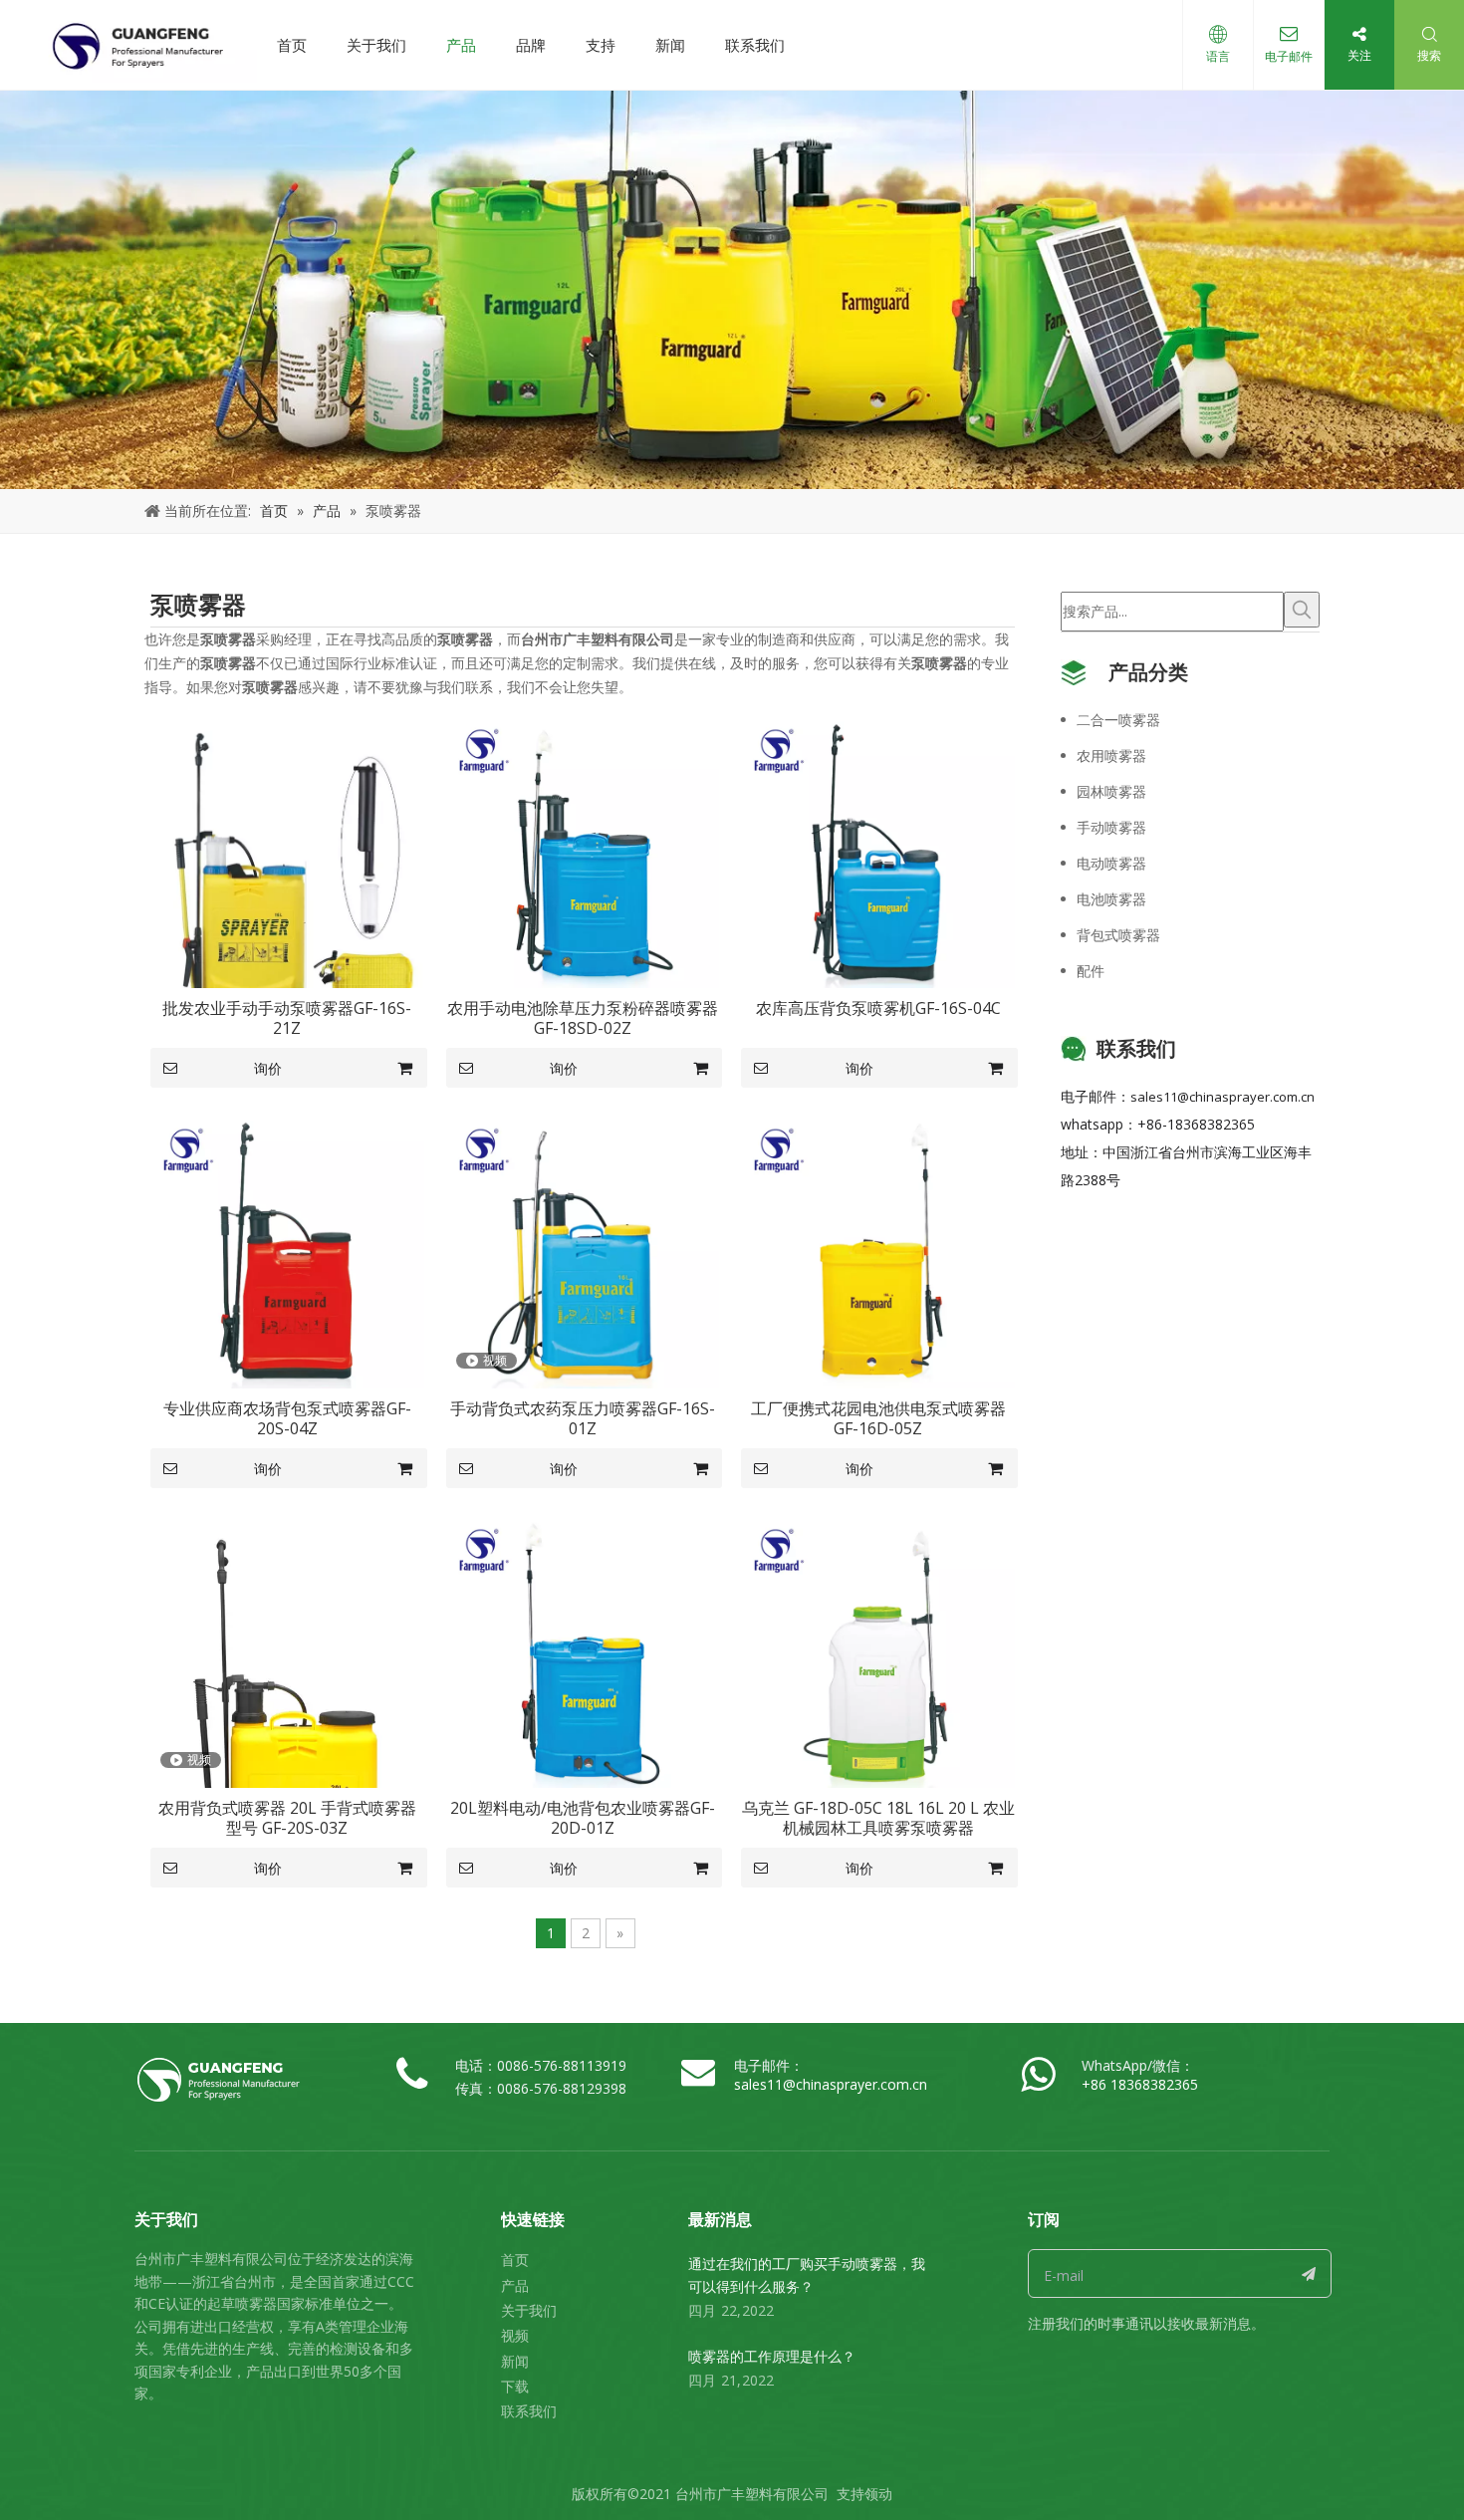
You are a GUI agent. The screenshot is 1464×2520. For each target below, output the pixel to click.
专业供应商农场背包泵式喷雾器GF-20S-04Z (287, 1418)
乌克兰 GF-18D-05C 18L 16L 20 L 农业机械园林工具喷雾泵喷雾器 (878, 1818)
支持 (601, 45)
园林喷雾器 (1111, 791)
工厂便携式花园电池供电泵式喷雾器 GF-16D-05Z (878, 1418)
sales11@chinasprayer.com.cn (1222, 1097)
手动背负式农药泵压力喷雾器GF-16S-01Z (583, 1418)
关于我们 (376, 45)
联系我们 (755, 45)
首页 (292, 45)
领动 (878, 2494)
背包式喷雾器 (1118, 935)
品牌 (531, 45)
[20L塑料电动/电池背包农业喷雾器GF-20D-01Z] (583, 1649)
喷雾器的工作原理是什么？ (772, 2356)
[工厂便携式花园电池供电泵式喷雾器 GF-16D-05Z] (878, 1250)
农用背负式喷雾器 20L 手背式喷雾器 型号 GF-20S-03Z (287, 1818)
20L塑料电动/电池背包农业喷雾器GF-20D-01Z (583, 1818)
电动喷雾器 (1111, 863)
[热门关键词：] (1302, 610)
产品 (461, 45)
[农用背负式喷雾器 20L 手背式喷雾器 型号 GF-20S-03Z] (287, 1718)
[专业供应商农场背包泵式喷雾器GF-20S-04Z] (287, 1250)
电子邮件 (1289, 56)
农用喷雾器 (1111, 756)
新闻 (670, 45)
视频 (515, 2335)
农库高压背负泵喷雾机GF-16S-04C (878, 1008)
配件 (1091, 971)
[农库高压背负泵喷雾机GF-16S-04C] (878, 850)
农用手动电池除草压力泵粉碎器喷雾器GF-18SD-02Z (583, 1018)
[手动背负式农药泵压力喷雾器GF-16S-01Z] (583, 1250)
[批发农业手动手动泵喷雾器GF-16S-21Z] (287, 868)
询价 (268, 1069)
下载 (515, 2386)
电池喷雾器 (1111, 899)
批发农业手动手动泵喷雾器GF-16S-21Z (287, 1018)
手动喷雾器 (1111, 827)
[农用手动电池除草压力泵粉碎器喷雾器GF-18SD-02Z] (583, 850)
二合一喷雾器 (1118, 720)
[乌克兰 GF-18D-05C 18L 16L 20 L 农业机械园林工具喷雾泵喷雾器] (878, 1649)
